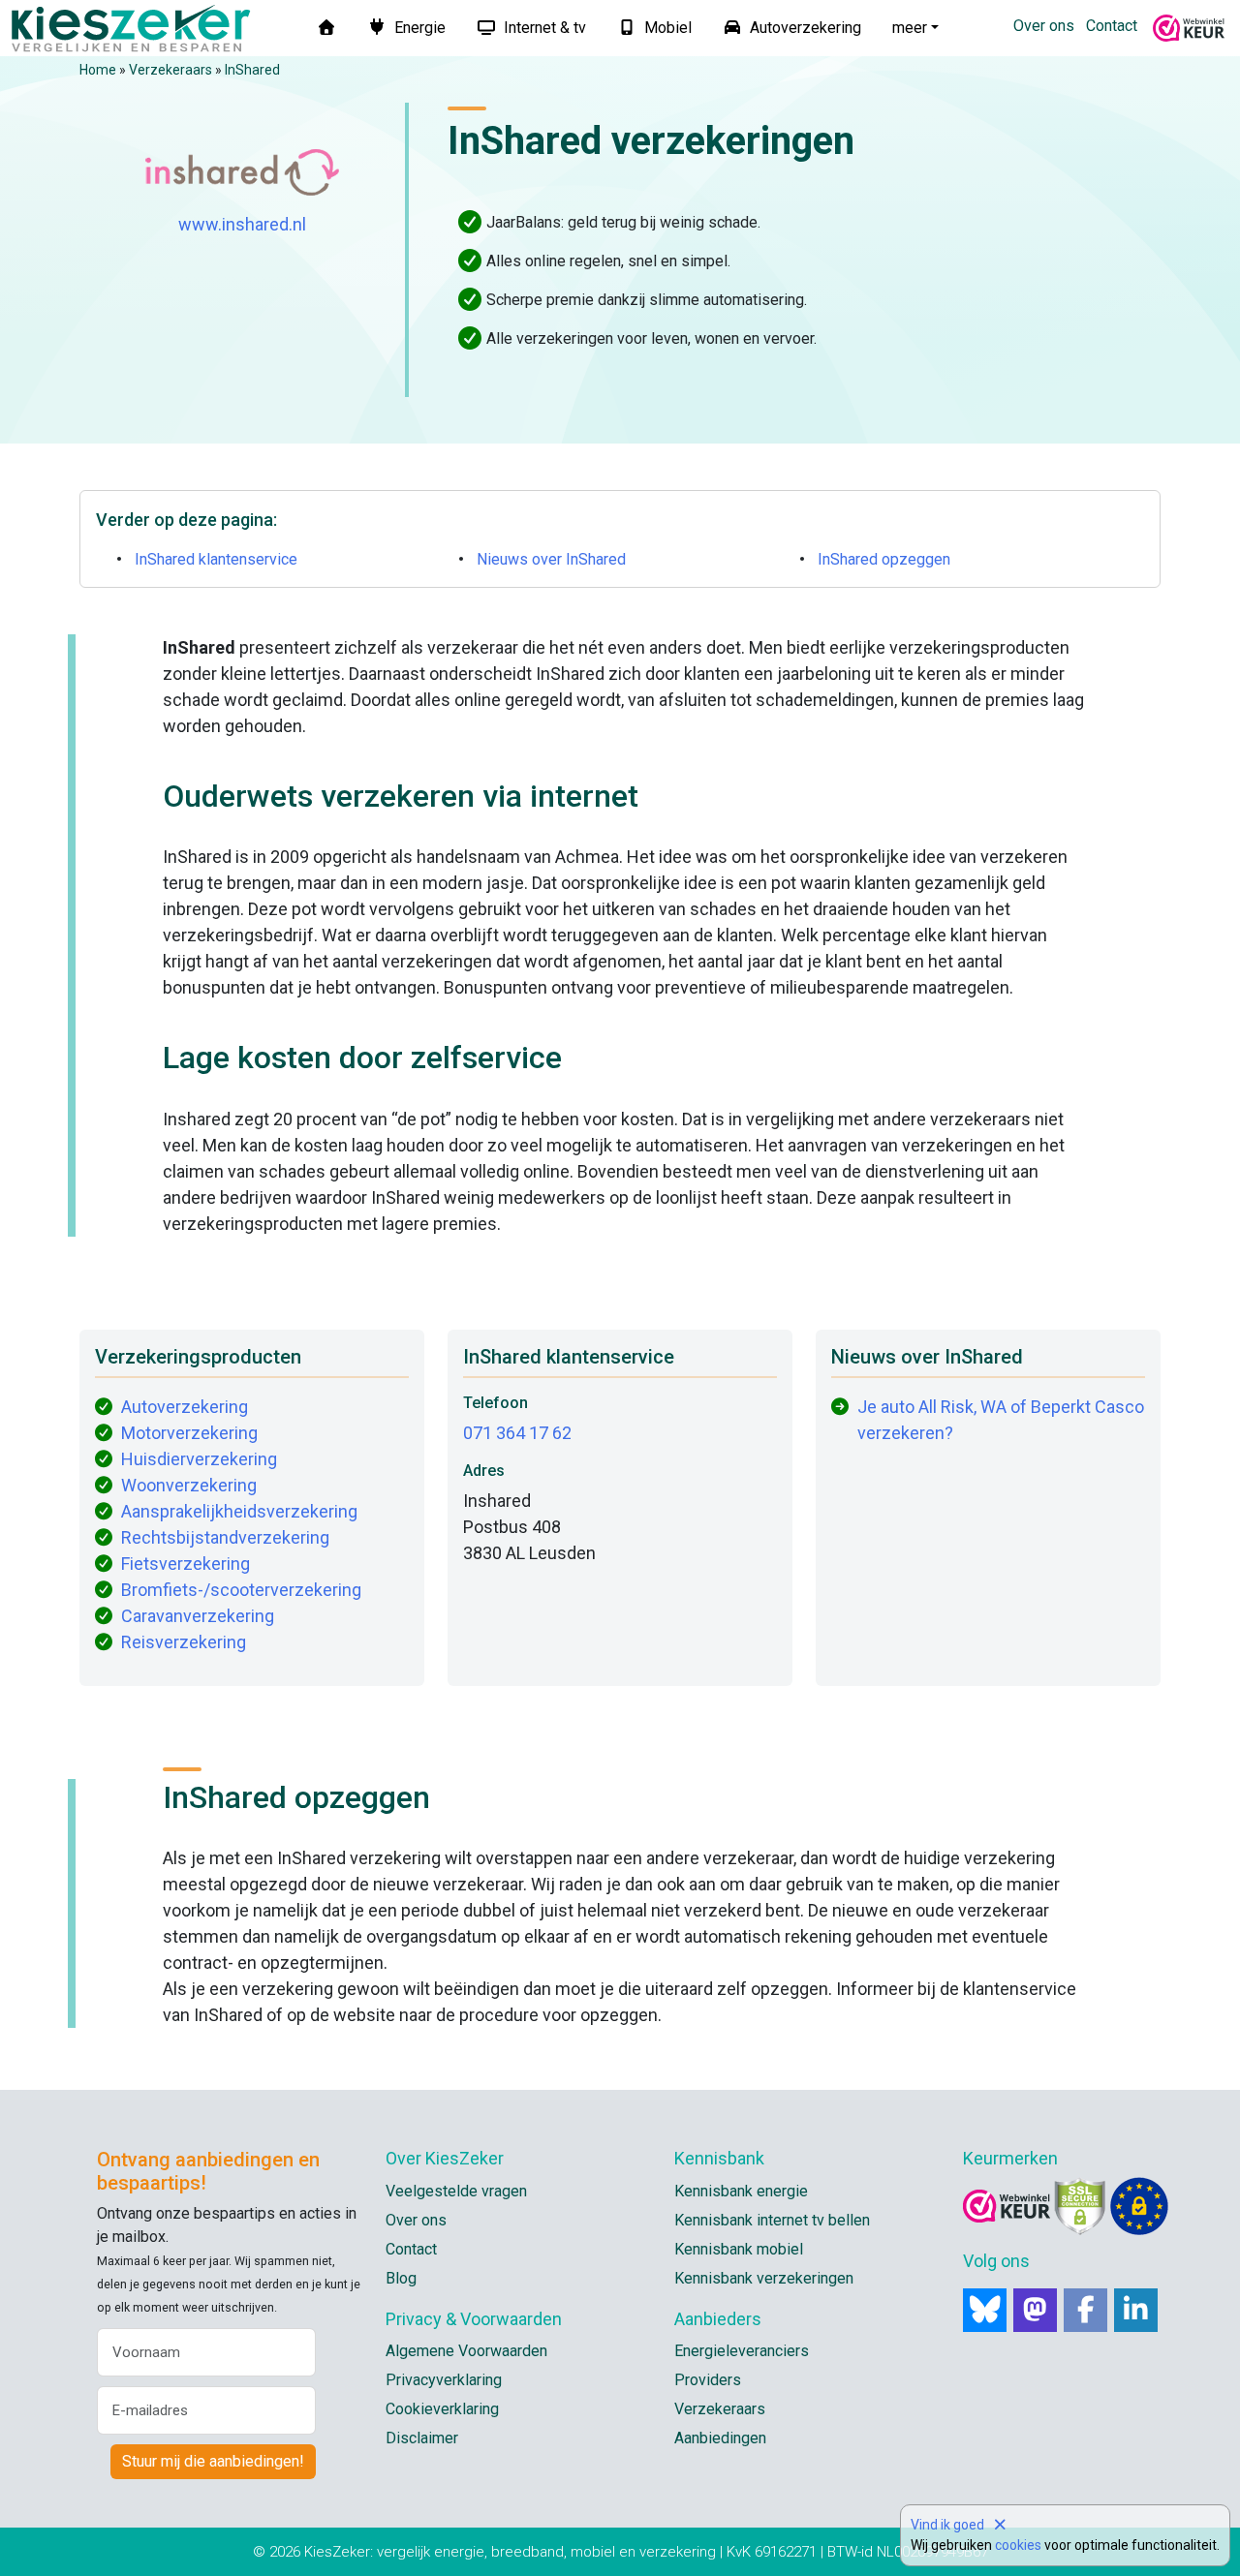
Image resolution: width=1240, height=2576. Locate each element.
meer (910, 28)
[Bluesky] (985, 2310)
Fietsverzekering (186, 1564)
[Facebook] (1085, 2310)
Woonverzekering (189, 1485)
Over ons (1044, 26)
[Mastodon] (1035, 2310)
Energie (418, 28)
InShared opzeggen (884, 559)
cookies (1018, 2545)
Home (98, 70)
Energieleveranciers (742, 2351)
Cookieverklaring (442, 2409)
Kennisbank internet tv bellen (772, 2220)
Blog (401, 2278)
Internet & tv (543, 28)
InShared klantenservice (216, 559)
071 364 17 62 (517, 1433)
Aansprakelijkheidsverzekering (239, 1511)
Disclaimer (422, 2438)
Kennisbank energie (741, 2191)
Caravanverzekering (198, 1616)
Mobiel (666, 28)
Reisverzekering (184, 1642)
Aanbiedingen (720, 2438)
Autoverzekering (804, 28)
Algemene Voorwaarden (466, 2351)
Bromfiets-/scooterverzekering (241, 1590)
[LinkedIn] (1136, 2310)
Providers (708, 2380)
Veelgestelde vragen (456, 2191)
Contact (1112, 26)
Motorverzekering (189, 1433)
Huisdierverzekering (199, 1459)
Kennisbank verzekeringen (764, 2278)
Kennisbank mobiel (739, 2249)
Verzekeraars (170, 70)
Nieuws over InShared (551, 559)
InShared (252, 70)
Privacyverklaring (444, 2380)
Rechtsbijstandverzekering (225, 1537)
